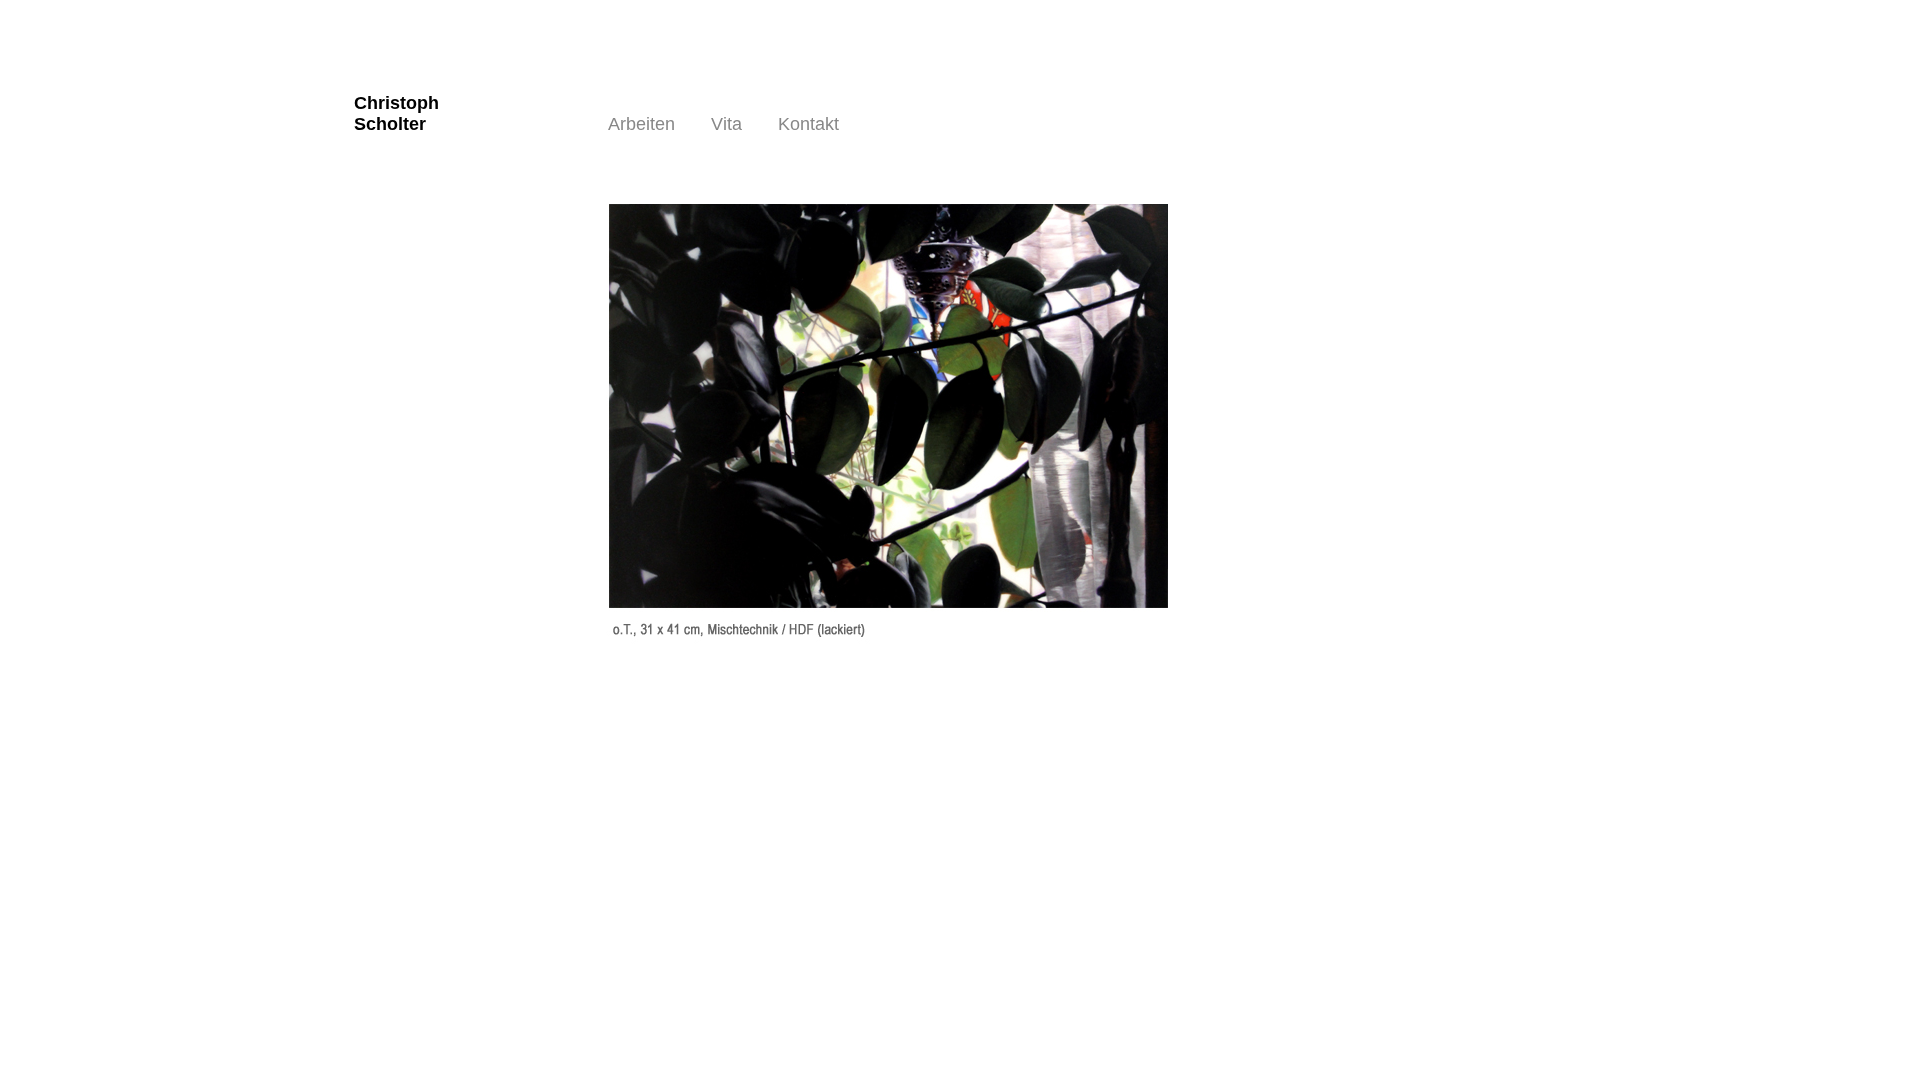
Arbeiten (641, 124)
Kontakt (808, 124)
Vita (726, 124)
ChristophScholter (396, 113)
